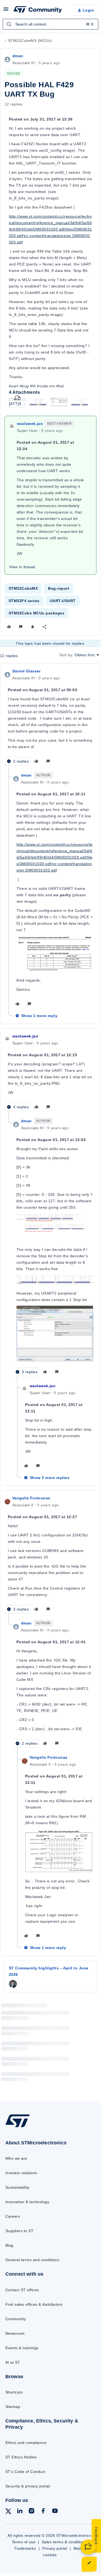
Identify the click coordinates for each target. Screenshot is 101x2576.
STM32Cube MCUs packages (36, 613)
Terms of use (24, 2542)
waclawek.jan (30, 424)
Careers (13, 2216)
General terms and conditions (32, 2260)
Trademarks (25, 2548)
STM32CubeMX (23, 588)
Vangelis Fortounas (31, 1498)
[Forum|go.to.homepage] (38, 10)
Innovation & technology (27, 2202)
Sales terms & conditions (64, 2542)
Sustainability (18, 2187)
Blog (9, 2245)
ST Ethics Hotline (21, 2457)
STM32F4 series (24, 601)
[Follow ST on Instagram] (32, 2512)
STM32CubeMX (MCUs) (30, 41)
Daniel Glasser (27, 671)
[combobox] (50, 24)
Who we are (16, 2158)
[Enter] (9, 24)
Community (16, 2319)
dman (18, 56)
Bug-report (59, 588)
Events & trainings (22, 2348)
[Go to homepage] (18, 2127)
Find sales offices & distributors (34, 2304)
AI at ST (13, 2362)
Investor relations (21, 2173)
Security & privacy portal (28, 2486)
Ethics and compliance (26, 2443)
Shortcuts (14, 2392)
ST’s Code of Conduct (25, 2472)
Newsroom (15, 2333)
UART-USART (63, 601)
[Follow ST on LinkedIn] (20, 2512)
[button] (6, 11)
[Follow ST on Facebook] (43, 2512)
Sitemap (13, 2407)
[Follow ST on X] (8, 2512)
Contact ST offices (22, 2290)
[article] (50, 717)
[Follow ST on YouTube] (55, 2512)
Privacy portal (55, 2548)
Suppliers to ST (19, 2231)
